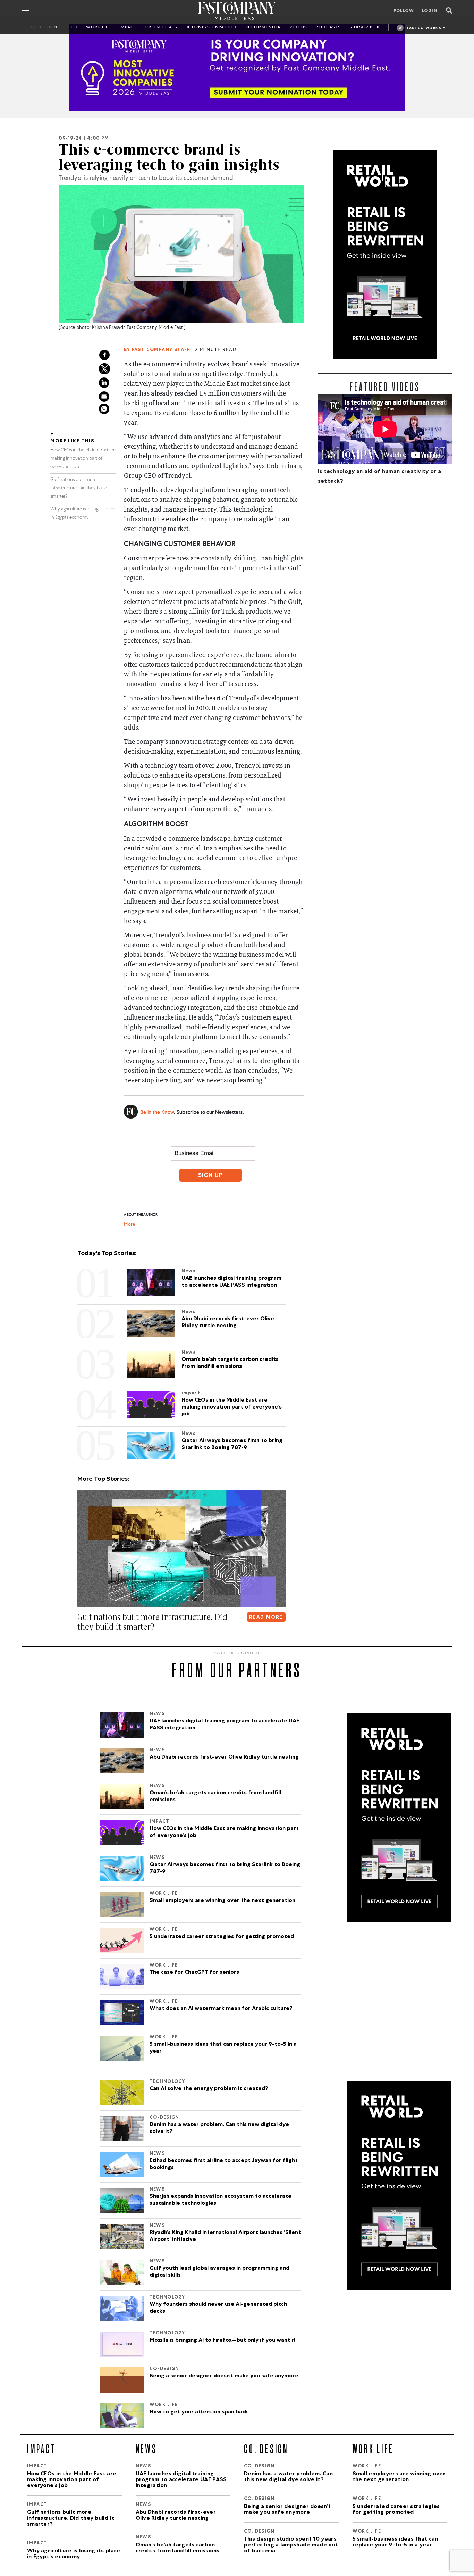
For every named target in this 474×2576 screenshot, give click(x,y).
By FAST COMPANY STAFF (157, 350)
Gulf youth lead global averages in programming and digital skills (219, 2272)
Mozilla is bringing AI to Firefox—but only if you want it (223, 2341)
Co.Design (44, 28)
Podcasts (328, 28)
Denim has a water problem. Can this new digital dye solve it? (219, 2128)
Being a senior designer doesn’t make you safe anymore (224, 2376)
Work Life (99, 28)
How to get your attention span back (199, 2412)
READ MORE (266, 1618)
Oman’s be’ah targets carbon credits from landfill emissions (215, 1797)
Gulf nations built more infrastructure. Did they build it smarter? (81, 488)
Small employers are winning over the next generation (222, 1901)
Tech (72, 28)
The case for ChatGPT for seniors (194, 1973)
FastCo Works (424, 28)
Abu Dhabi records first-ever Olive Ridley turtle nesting (224, 1758)
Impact (128, 28)
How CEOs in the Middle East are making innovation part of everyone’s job (83, 459)
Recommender (263, 28)
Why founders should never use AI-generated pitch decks (218, 2308)
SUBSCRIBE (363, 28)
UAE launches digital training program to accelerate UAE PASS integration (224, 1725)
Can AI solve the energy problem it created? (209, 2089)
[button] (79, 1641)
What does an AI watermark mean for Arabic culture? (221, 2009)
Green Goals (161, 28)
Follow (404, 11)
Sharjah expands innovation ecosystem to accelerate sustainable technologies (221, 2200)
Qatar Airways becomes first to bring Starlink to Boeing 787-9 (225, 1869)
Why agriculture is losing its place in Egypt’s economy (156, 1622)
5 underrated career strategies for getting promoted (222, 1937)
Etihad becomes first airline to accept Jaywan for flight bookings (224, 2164)
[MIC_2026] (237, 68)
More (129, 1225)
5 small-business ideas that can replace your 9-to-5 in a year (223, 2048)
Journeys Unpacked (211, 28)
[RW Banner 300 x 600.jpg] (385, 255)
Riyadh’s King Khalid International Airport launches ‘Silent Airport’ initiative (225, 2236)
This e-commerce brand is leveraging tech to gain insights (169, 157)
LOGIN (430, 11)
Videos (298, 28)
